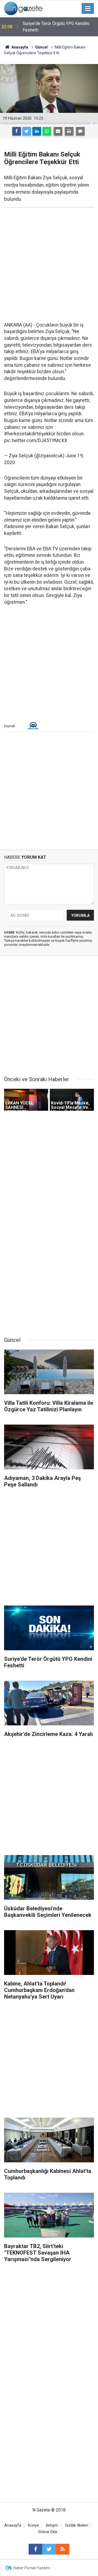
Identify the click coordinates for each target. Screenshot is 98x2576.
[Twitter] (27, 131)
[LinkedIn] (37, 131)
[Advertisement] (49, 265)
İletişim (52, 2525)
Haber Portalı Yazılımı (32, 2568)
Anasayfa (13, 2525)
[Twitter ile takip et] (49, 2549)
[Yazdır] (69, 131)
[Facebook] (17, 131)
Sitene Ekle (48, 2532)
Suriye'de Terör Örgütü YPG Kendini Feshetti (56, 27)
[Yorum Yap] (80, 131)
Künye (33, 2525)
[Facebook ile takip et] (35, 2549)
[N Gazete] (23, 8)
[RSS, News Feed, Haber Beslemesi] (63, 2549)
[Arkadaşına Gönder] (58, 131)
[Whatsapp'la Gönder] (47, 131)
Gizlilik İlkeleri (77, 2525)
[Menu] (88, 9)
